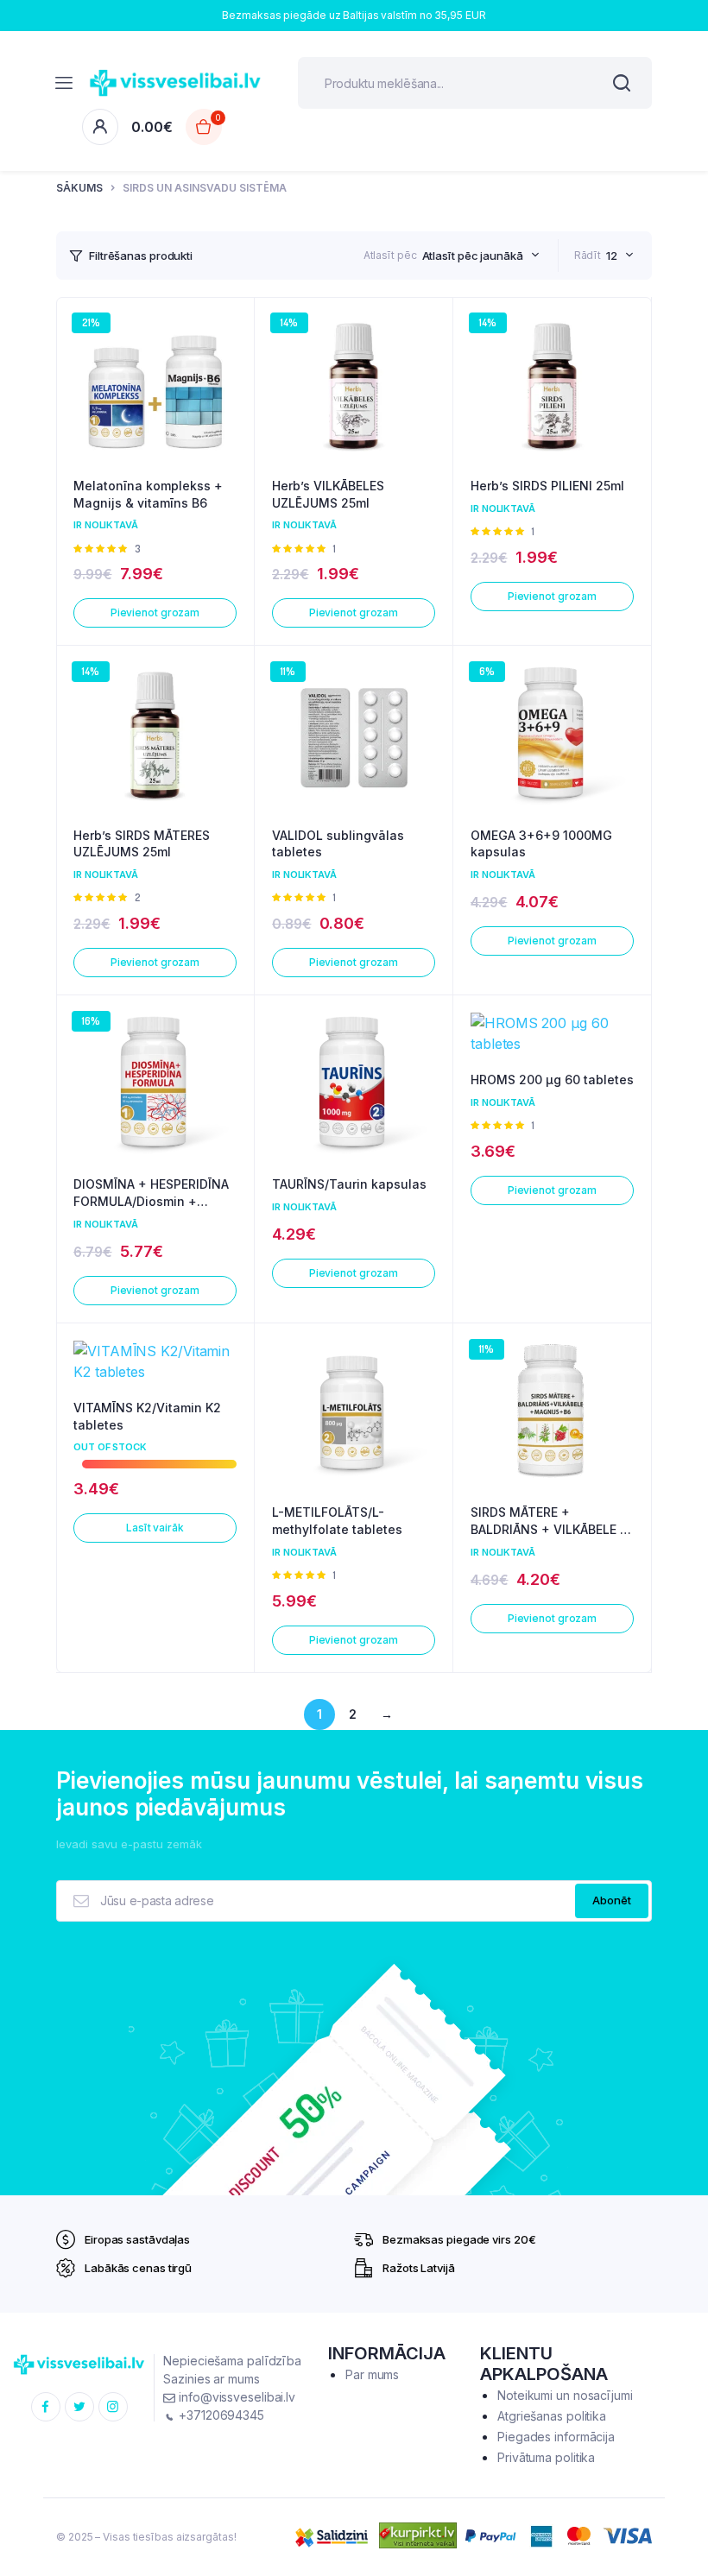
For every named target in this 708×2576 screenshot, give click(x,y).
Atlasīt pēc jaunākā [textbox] (473, 256)
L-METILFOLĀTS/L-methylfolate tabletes (337, 1521)
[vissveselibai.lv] (175, 83)
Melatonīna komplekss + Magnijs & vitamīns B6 (148, 494)
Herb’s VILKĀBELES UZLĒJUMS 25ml (328, 494)
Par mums (372, 2374)
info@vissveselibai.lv (235, 2397)
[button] (232, 366)
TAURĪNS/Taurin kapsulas (349, 1184)
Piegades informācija (556, 2437)
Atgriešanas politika (552, 2416)
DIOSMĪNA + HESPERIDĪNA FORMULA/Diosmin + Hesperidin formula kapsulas (151, 1193)
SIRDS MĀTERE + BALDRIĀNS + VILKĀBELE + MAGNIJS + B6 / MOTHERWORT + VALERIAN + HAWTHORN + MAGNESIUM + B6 (550, 1521)
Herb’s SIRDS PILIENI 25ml (547, 486)
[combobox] (481, 256)
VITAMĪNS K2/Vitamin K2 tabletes (147, 1416)
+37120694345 (220, 2415)
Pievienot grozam (155, 612)
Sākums (79, 188)
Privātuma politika (546, 2457)
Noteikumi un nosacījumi (565, 2395)
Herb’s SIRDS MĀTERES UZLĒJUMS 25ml (142, 844)
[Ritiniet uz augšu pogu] (680, 2507)
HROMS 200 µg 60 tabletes (552, 1080)
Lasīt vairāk (155, 1528)
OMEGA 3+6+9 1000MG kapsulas (541, 844)
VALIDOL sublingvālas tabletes (338, 844)
